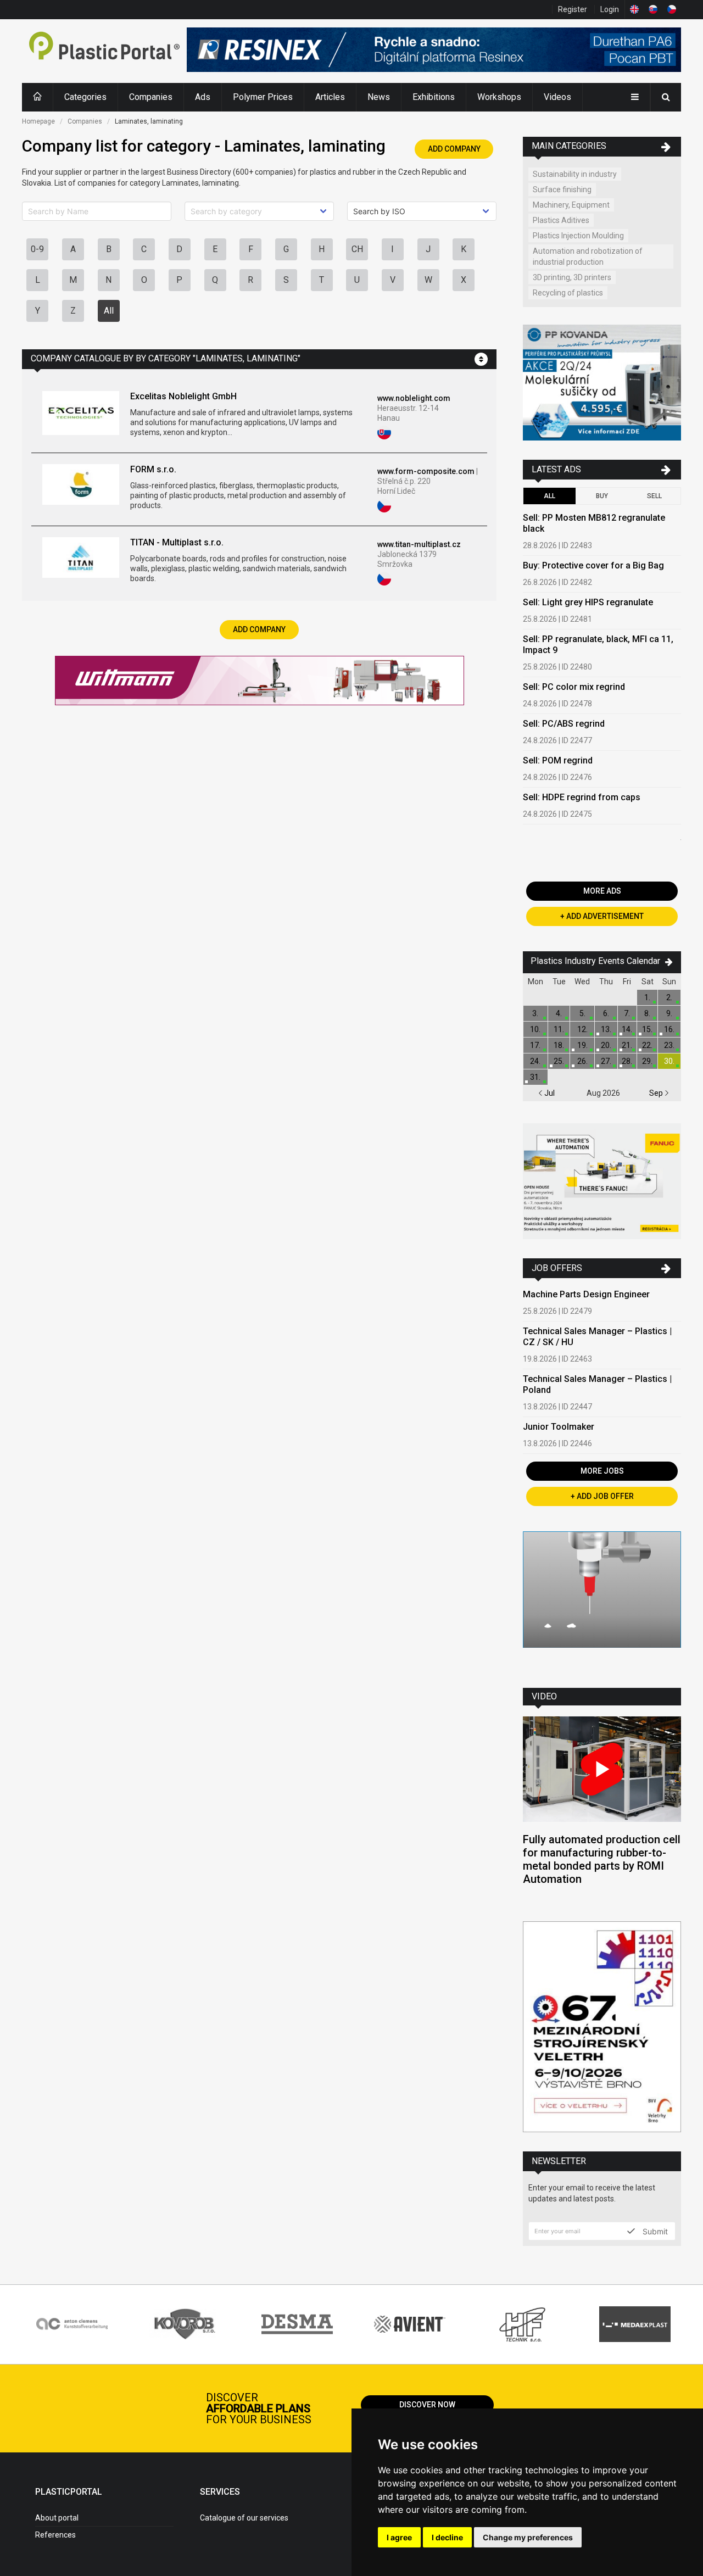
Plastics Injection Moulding (578, 236)
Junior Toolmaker (559, 1427)
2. (669, 997)
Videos (557, 97)
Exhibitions (434, 97)
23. (669, 1045)
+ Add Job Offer (602, 1496)
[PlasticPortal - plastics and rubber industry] (104, 51)
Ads (203, 97)
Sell (654, 496)
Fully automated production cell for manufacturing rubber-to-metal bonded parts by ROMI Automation (602, 1859)
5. (582, 1013)
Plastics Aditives (561, 220)
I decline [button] (447, 2537)
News (379, 97)
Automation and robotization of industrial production (588, 257)
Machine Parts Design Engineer (586, 1294)
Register (573, 9)
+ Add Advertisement (602, 916)
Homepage (38, 121)
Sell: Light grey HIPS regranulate (588, 602)
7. (627, 1013)
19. (582, 1045)
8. (647, 1013)
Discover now (427, 2405)
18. (559, 1045)
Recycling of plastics (568, 293)
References (55, 2535)
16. (669, 1029)
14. (627, 1029)
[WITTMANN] (260, 682)
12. (582, 1029)
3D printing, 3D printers (572, 277)
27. (606, 1061)
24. (535, 1061)
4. (559, 1013)
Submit (654, 2231)
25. (559, 1061)
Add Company (454, 149)
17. (535, 1045)
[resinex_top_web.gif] (434, 51)
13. (606, 1029)
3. (535, 1013)
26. (582, 1061)
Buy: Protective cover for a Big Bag (593, 565)
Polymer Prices (263, 97)
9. (669, 1013)
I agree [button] (399, 2537)
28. (627, 1061)
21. (627, 1045)
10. (535, 1029)
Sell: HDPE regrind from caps (582, 797)
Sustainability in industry (575, 174)
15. (647, 1029)
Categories (85, 97)
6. (606, 1013)
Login (610, 9)
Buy (602, 496)
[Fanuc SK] (602, 1183)
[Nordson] (602, 1601)
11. (559, 1029)
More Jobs (602, 1471)
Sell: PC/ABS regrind (564, 724)
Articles (330, 97)
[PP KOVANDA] (602, 384)
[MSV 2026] (602, 2028)
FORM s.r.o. (153, 469)
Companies (151, 97)
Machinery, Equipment (571, 205)
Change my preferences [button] (528, 2537)
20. (606, 1045)
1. (647, 997)
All (109, 311)
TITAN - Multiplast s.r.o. (177, 542)
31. (535, 1077)
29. (647, 1061)
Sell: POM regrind (558, 760)
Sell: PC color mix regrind (574, 687)
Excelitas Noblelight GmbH (183, 396)
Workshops (499, 97)
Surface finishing (562, 189)
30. (669, 1061)
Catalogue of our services (244, 2518)
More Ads (602, 891)
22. (647, 1045)
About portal (57, 2518)
